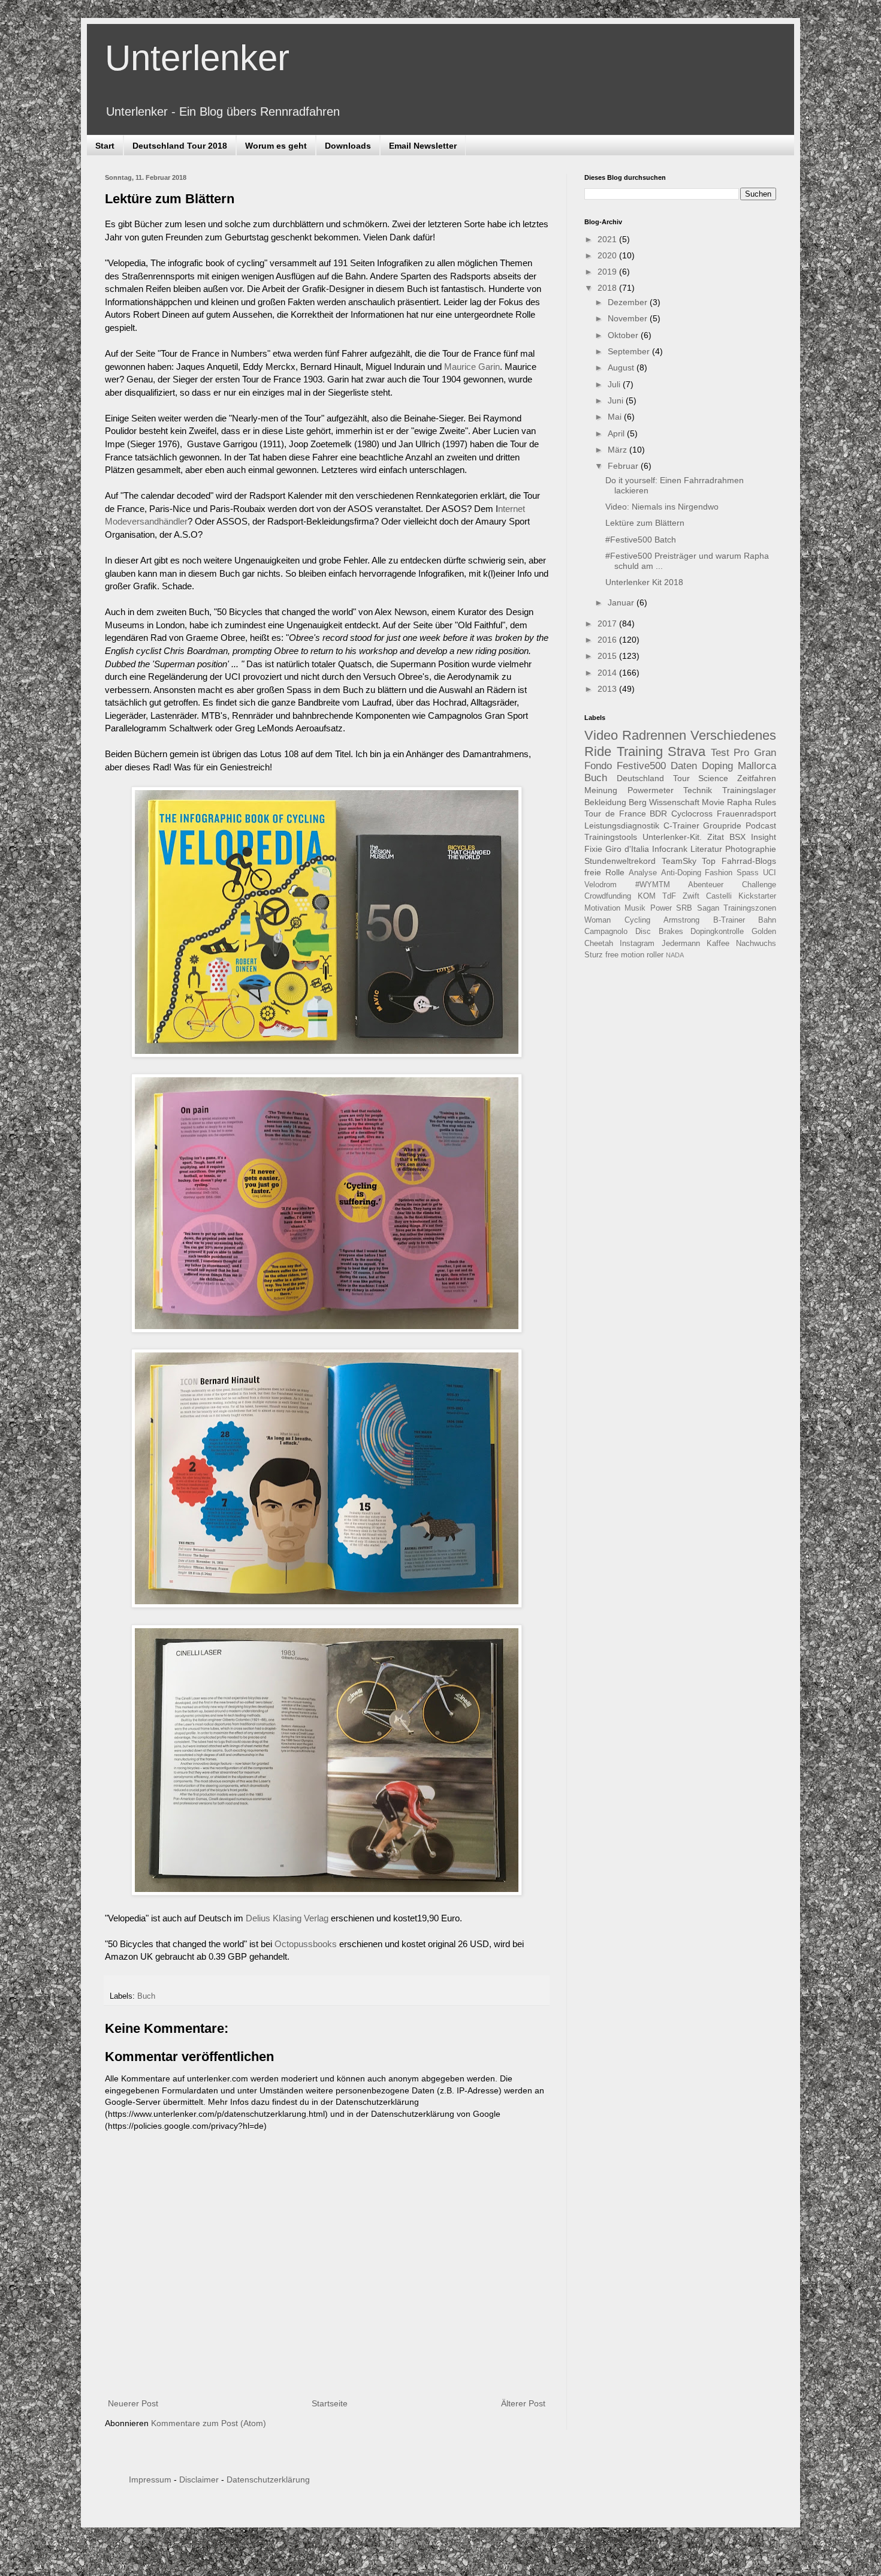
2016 (608, 640)
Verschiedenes (733, 735)
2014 (608, 673)
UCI (770, 873)
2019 (608, 272)
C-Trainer (681, 825)
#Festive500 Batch (641, 540)
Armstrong (681, 920)
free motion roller (634, 955)
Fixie (593, 849)
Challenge (759, 885)
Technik (698, 790)
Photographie (751, 849)
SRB (684, 908)
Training (640, 751)
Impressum (150, 2479)
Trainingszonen (750, 908)
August (622, 367)
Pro (741, 753)
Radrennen (654, 735)
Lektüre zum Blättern (645, 523)
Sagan (708, 908)
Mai (616, 417)
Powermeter (651, 790)
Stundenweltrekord (620, 861)
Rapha (740, 802)
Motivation (602, 908)
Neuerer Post (133, 2403)
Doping (717, 766)
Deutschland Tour (653, 778)
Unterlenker (197, 58)
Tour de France (615, 814)
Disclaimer (199, 2479)
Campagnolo (606, 932)
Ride (598, 751)
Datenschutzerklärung (268, 2479)
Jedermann (681, 944)
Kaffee (718, 944)
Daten (684, 766)
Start (105, 146)
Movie (713, 802)
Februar (624, 466)
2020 (608, 255)
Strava (687, 751)
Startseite (330, 2403)
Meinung (601, 790)
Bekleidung (605, 802)
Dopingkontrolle (717, 932)
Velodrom (601, 885)
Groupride (722, 825)
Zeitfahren (757, 778)
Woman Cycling (617, 920)
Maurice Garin (472, 367)
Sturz (594, 955)
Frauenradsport (746, 814)
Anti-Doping (681, 873)
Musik (635, 908)
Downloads (348, 146)
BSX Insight (753, 837)
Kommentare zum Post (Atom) (209, 2423)
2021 (608, 239)
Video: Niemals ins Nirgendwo (662, 507)
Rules (765, 802)
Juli (615, 384)
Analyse (643, 873)
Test (720, 753)
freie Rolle (604, 872)
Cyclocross (692, 814)
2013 (608, 689)
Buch (146, 1996)
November (629, 318)
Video (601, 735)
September (630, 351)
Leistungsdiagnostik (622, 825)
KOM (647, 896)
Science (713, 778)
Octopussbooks (306, 1944)
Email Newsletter (423, 146)
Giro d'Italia (627, 849)
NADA (675, 955)
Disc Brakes (659, 932)
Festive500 (641, 766)
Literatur (706, 849)
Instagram (637, 944)
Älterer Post (523, 2403)
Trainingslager (749, 790)
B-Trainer (729, 920)
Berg (638, 802)
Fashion (719, 873)
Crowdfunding (608, 896)
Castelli (719, 896)
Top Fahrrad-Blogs (739, 861)
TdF (669, 896)
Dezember (629, 302)
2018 (608, 288)
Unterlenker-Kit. (672, 837)
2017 (608, 623)
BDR (658, 814)
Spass (748, 873)
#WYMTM (653, 885)
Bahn (767, 920)
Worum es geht (276, 146)
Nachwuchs (756, 944)
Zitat (716, 837)
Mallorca (757, 766)
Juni (617, 400)
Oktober (624, 335)
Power (661, 908)
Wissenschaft (674, 802)
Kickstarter (757, 896)
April (617, 433)
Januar (622, 602)
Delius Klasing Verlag (287, 1918)
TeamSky (679, 861)
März (618, 450)
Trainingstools (611, 837)
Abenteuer (706, 885)
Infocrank (670, 849)
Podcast (761, 825)
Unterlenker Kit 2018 (644, 582)
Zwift (691, 896)
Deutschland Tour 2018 (180, 146)
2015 (608, 656)
